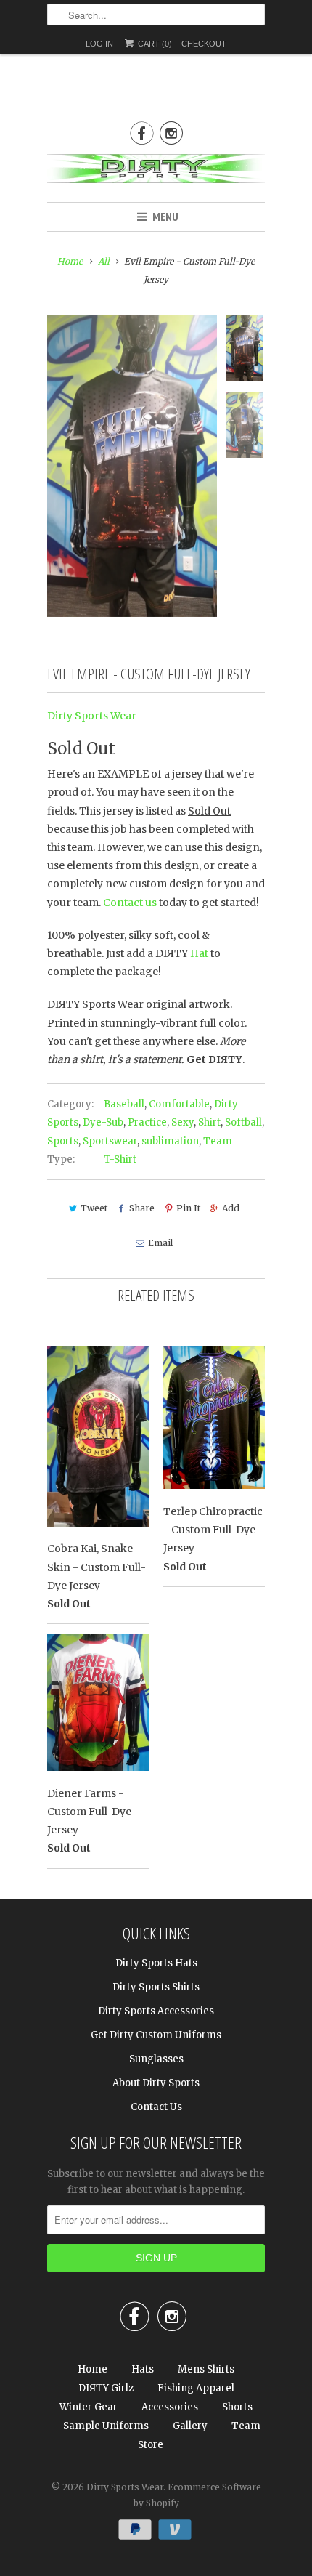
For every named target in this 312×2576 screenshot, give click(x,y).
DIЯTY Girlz (106, 2388)
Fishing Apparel (196, 2388)
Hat (199, 953)
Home (93, 2369)
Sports (63, 1141)
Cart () (154, 44)
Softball (243, 1122)
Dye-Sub (103, 1122)
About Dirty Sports (156, 2083)
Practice (147, 1122)
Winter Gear (89, 2407)
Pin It (188, 1208)
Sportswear (110, 1141)
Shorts (237, 2407)
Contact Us (156, 2107)
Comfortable (179, 1104)
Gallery (190, 2426)
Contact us (130, 903)
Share (142, 1208)
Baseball (124, 1104)
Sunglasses (156, 2059)
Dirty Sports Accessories (156, 2011)
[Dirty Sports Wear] (156, 171)
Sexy (182, 1122)
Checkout (204, 44)
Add (231, 1208)
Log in (99, 44)
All (104, 261)
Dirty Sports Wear (92, 716)
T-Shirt (120, 1159)
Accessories (170, 2407)
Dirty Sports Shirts (156, 1987)
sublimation (170, 1141)
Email (160, 1243)
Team (218, 1141)
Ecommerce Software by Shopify (197, 2495)
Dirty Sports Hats (156, 1963)
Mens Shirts (206, 2369)
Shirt (209, 1122)
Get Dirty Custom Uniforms (156, 2035)
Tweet (94, 1208)
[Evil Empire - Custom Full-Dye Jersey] (132, 466)
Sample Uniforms (106, 2426)
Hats (143, 2369)
